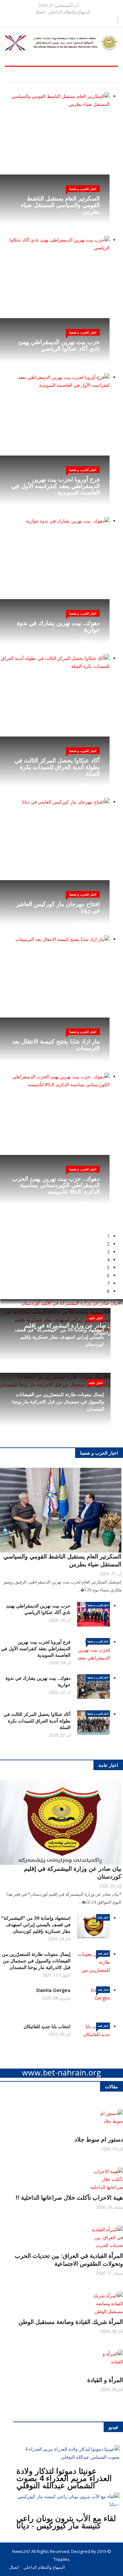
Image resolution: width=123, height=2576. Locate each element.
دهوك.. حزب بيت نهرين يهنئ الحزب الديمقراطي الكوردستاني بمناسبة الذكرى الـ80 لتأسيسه (56, 1185)
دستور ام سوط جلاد (99, 2140)
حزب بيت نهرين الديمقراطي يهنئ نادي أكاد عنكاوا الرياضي (59, 345)
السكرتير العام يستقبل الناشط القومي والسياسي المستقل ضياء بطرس (60, 205)
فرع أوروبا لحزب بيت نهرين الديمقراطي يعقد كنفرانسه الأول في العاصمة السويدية (56, 486)
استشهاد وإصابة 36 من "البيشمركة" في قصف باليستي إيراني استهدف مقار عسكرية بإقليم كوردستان (59, 1337)
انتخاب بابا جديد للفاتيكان (47, 2026)
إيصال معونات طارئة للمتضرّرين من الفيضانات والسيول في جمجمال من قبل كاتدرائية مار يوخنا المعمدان (58, 1402)
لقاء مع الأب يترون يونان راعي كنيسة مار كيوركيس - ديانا (66, 2522)
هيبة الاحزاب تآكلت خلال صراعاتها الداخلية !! (69, 2198)
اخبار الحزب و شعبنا (98, 1605)
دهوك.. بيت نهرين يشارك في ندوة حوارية (58, 626)
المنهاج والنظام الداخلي (69, 12)
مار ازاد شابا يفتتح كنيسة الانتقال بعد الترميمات (56, 1045)
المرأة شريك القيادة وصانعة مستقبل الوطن (71, 2322)
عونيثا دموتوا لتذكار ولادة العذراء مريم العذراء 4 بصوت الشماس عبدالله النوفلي (64, 2478)
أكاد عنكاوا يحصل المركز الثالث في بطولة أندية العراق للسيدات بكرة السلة (57, 767)
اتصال (40, 12)
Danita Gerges (53, 1990)
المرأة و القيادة (105, 2380)
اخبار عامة (96, 1318)
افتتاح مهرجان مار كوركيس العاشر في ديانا (58, 907)
